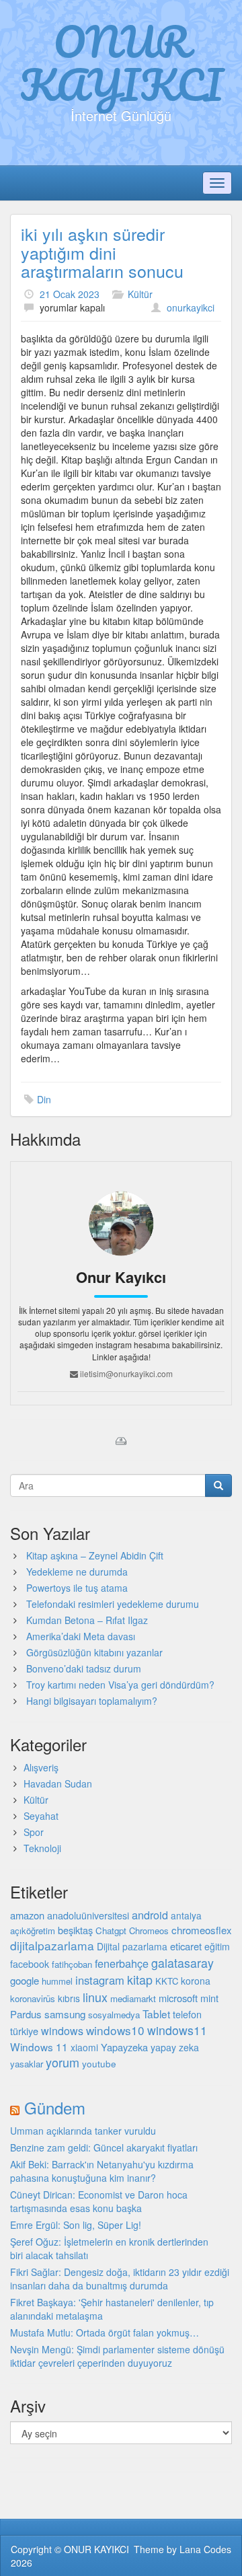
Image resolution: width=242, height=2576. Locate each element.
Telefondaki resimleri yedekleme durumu (113, 1604)
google (25, 1980)
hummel (57, 1981)
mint (209, 1998)
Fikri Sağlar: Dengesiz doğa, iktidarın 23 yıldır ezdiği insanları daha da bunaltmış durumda (120, 2279)
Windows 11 (39, 2047)
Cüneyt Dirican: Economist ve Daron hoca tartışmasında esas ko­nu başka (99, 2201)
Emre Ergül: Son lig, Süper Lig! (76, 2225)
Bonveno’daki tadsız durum (84, 1668)
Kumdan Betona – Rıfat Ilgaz (87, 1620)
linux (95, 1997)
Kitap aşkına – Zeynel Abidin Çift (95, 1555)
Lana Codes (205, 2549)
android (150, 1915)
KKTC (167, 1981)
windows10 (115, 2030)
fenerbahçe (122, 1963)
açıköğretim (33, 1930)
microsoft (178, 1998)
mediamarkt (133, 1998)
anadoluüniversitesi (88, 1915)
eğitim (217, 1946)
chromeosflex (202, 1930)
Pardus (26, 2014)
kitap (140, 1979)
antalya (186, 1915)
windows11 (177, 2030)
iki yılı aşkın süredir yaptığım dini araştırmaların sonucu (102, 252)
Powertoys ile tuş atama (77, 1588)
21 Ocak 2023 (70, 294)
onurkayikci (191, 307)
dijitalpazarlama (52, 1945)
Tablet (156, 2014)
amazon (27, 1915)
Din (44, 1099)
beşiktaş (75, 1930)
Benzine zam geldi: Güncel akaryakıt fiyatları (104, 2147)
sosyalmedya (114, 2015)
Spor (34, 1832)
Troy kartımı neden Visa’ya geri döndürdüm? (120, 1685)
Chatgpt (111, 1930)
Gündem (55, 2107)
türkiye (24, 2031)
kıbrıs (69, 1998)
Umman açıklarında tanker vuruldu (83, 2131)
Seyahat (41, 1816)
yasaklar (27, 2064)
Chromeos (149, 1930)
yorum (63, 2062)
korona (196, 1981)
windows (62, 2031)
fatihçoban (72, 1964)
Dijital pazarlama (132, 1946)
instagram (100, 1980)
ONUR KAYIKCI (121, 63)
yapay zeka (175, 2047)
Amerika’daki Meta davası (81, 1636)
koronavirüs (33, 1998)
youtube (99, 2063)
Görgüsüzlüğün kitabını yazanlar (94, 1652)
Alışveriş (41, 1767)
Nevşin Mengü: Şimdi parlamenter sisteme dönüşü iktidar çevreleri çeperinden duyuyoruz (117, 2356)
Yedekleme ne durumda (77, 1572)
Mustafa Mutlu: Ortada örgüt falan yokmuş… (105, 2332)
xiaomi (84, 2047)
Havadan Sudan (58, 1783)
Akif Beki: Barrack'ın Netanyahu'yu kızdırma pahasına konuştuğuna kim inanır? (102, 2171)
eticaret (186, 1946)
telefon (187, 2014)
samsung (65, 2014)
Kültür (140, 294)
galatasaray (183, 1963)
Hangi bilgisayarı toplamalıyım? (92, 1701)
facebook (30, 1964)
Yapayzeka (124, 2047)
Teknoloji (42, 1848)
